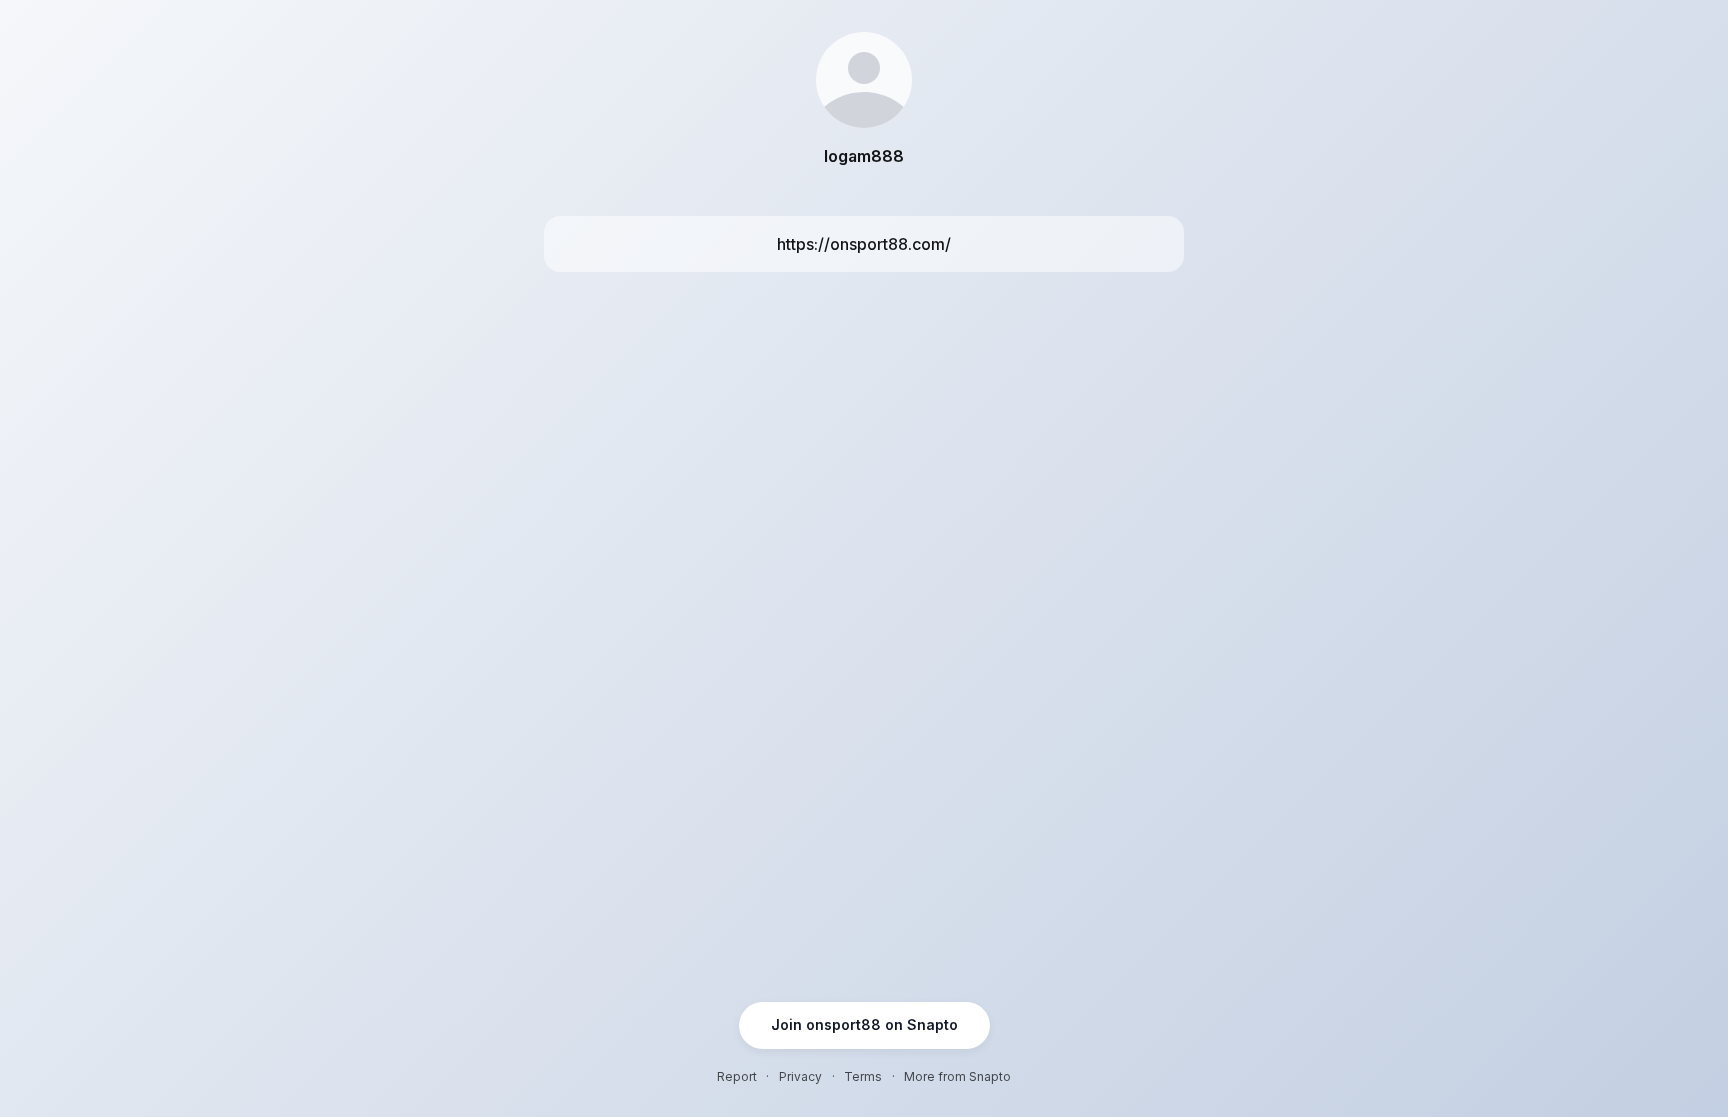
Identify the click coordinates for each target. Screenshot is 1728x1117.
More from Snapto (957, 1076)
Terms (863, 1076)
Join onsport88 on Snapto (864, 1024)
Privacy (800, 1076)
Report (737, 1076)
